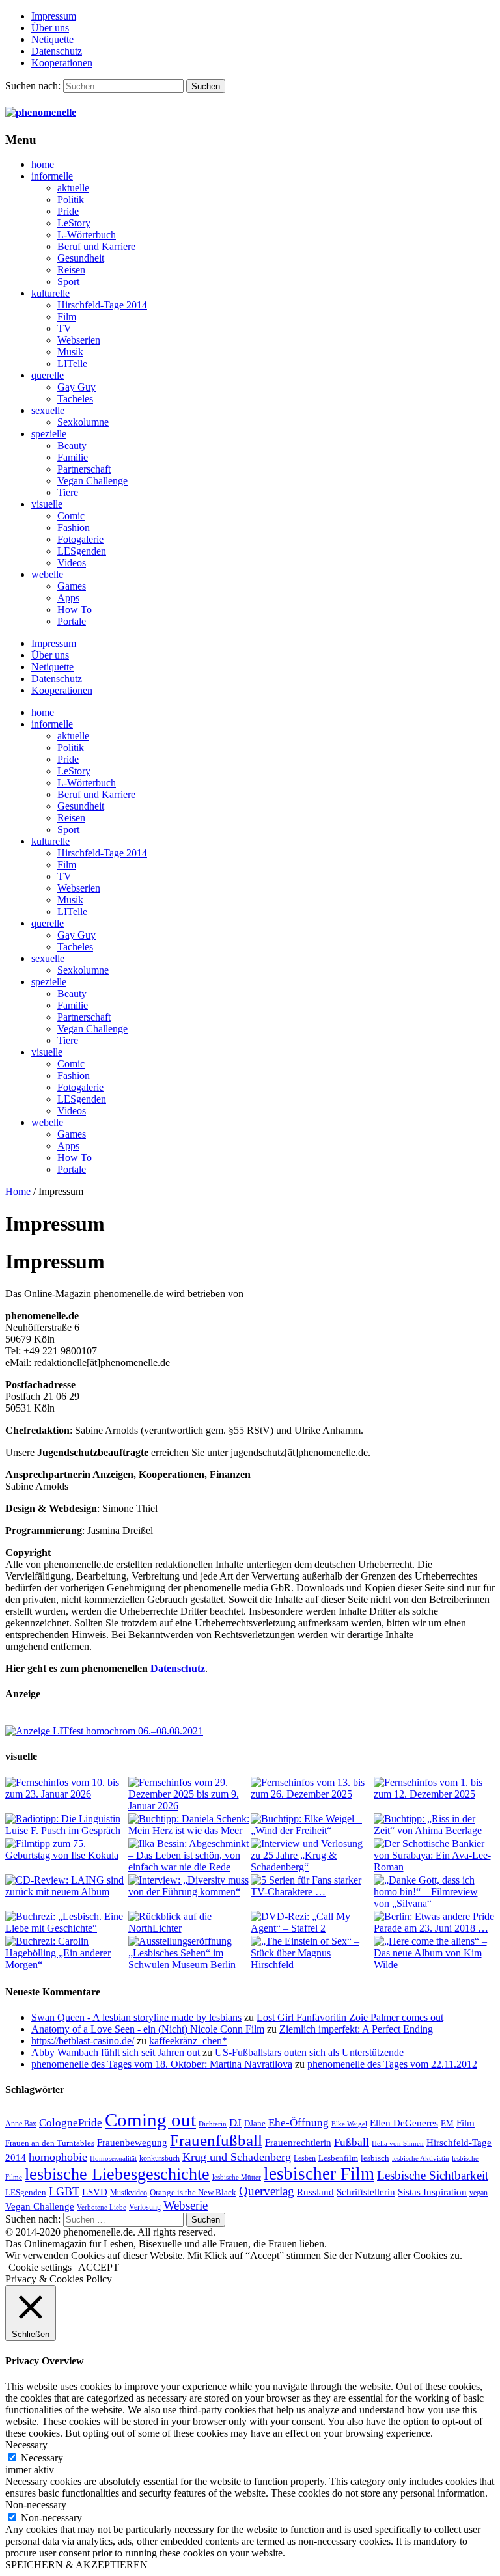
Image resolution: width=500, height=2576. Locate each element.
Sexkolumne (83, 422)
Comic (71, 516)
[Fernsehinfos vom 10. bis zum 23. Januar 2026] (66, 1788)
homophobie (58, 2157)
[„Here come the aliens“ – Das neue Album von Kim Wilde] (435, 1953)
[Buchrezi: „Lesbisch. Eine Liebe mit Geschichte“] (66, 1923)
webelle (47, 574)
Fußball (352, 2142)
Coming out (150, 2120)
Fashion (74, 528)
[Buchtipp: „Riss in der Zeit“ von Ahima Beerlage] (435, 1825)
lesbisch (375, 2158)
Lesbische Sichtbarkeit (433, 2175)
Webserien (79, 340)
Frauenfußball (216, 2140)
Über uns (50, 28)
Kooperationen (62, 63)
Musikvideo (129, 2193)
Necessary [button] (26, 2445)
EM (447, 2123)
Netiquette (52, 39)
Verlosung (145, 2207)
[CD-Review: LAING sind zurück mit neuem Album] (66, 1886)
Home (18, 1191)
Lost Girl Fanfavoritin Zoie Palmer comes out (350, 2017)
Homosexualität (113, 2158)
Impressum (54, 16)
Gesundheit (81, 258)
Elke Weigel (349, 2124)
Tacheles (75, 399)
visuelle (47, 504)
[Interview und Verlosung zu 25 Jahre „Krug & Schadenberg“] (312, 1856)
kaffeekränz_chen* (188, 2041)
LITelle (72, 363)
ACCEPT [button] (99, 2267)
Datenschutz (57, 51)
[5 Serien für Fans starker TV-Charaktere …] (312, 1886)
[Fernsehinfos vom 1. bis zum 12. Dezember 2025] (435, 1788)
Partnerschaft (84, 469)
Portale (72, 621)
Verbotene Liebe (102, 2207)
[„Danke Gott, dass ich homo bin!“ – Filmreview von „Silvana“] (435, 1892)
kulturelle (50, 293)
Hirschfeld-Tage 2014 (102, 305)
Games (72, 586)
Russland (315, 2192)
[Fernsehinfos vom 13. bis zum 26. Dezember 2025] (312, 1788)
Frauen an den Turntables (50, 2143)
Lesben (305, 2158)
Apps (68, 598)
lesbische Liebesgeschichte (117, 2174)
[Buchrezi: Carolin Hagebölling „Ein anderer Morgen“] (66, 1953)
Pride (68, 211)
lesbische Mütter (237, 2177)
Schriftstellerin (366, 2192)
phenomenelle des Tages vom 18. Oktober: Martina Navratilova (162, 2064)
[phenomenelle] (41, 112)
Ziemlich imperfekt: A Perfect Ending (356, 2029)
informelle (52, 176)
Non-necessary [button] (36, 2505)
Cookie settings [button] (40, 2267)
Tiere (68, 492)
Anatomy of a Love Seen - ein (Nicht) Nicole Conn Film (148, 2029)
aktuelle (73, 188)
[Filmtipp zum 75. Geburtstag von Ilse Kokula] (66, 1850)
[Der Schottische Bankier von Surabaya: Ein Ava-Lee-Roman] (435, 1856)
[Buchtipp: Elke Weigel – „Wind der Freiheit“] (312, 1825)
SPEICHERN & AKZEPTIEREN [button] (76, 2565)
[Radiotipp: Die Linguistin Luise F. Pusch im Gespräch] (66, 1825)
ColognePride (71, 2122)
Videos (72, 563)
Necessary (42, 2458)
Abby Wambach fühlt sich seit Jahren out (116, 2052)
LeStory (74, 223)
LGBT (64, 2191)
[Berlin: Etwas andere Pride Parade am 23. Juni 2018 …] (435, 1923)
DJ (235, 2122)
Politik (71, 199)
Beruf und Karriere (96, 246)
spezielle (49, 434)
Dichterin (213, 2124)
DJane (255, 2123)
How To (75, 610)
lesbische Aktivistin (421, 2158)
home (43, 164)
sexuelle (48, 410)
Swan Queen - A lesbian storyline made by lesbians (136, 2017)
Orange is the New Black (193, 2192)
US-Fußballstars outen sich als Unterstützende (309, 2052)
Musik (70, 352)
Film (67, 317)
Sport (68, 281)
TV (64, 328)
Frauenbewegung (132, 2143)
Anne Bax (21, 2124)
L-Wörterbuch (87, 235)
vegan (479, 2193)
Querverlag (267, 2191)
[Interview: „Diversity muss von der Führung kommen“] (189, 1886)
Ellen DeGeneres (404, 2123)
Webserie (186, 2205)
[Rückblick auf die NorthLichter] (189, 1923)
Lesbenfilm (338, 2158)
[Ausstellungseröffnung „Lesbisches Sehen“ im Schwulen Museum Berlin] (189, 1953)
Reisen (71, 270)
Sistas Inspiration (432, 2192)
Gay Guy (76, 387)
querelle (48, 375)
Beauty (72, 445)
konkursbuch (160, 2158)
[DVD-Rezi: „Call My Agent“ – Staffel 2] (312, 1923)
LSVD (95, 2192)
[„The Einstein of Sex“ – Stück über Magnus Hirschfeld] (312, 1953)
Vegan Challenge (92, 481)
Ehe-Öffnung (299, 2123)
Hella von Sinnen (398, 2144)
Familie (73, 457)
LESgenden (82, 551)
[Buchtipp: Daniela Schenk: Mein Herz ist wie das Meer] (189, 1825)
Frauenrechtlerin (298, 2142)
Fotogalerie (80, 539)
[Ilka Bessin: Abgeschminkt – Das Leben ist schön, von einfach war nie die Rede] (189, 1856)
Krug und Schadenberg (237, 2157)
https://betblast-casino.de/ (83, 2041)
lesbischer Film (319, 2174)
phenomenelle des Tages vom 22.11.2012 (392, 2064)
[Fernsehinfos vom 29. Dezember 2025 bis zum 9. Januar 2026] (189, 1794)
